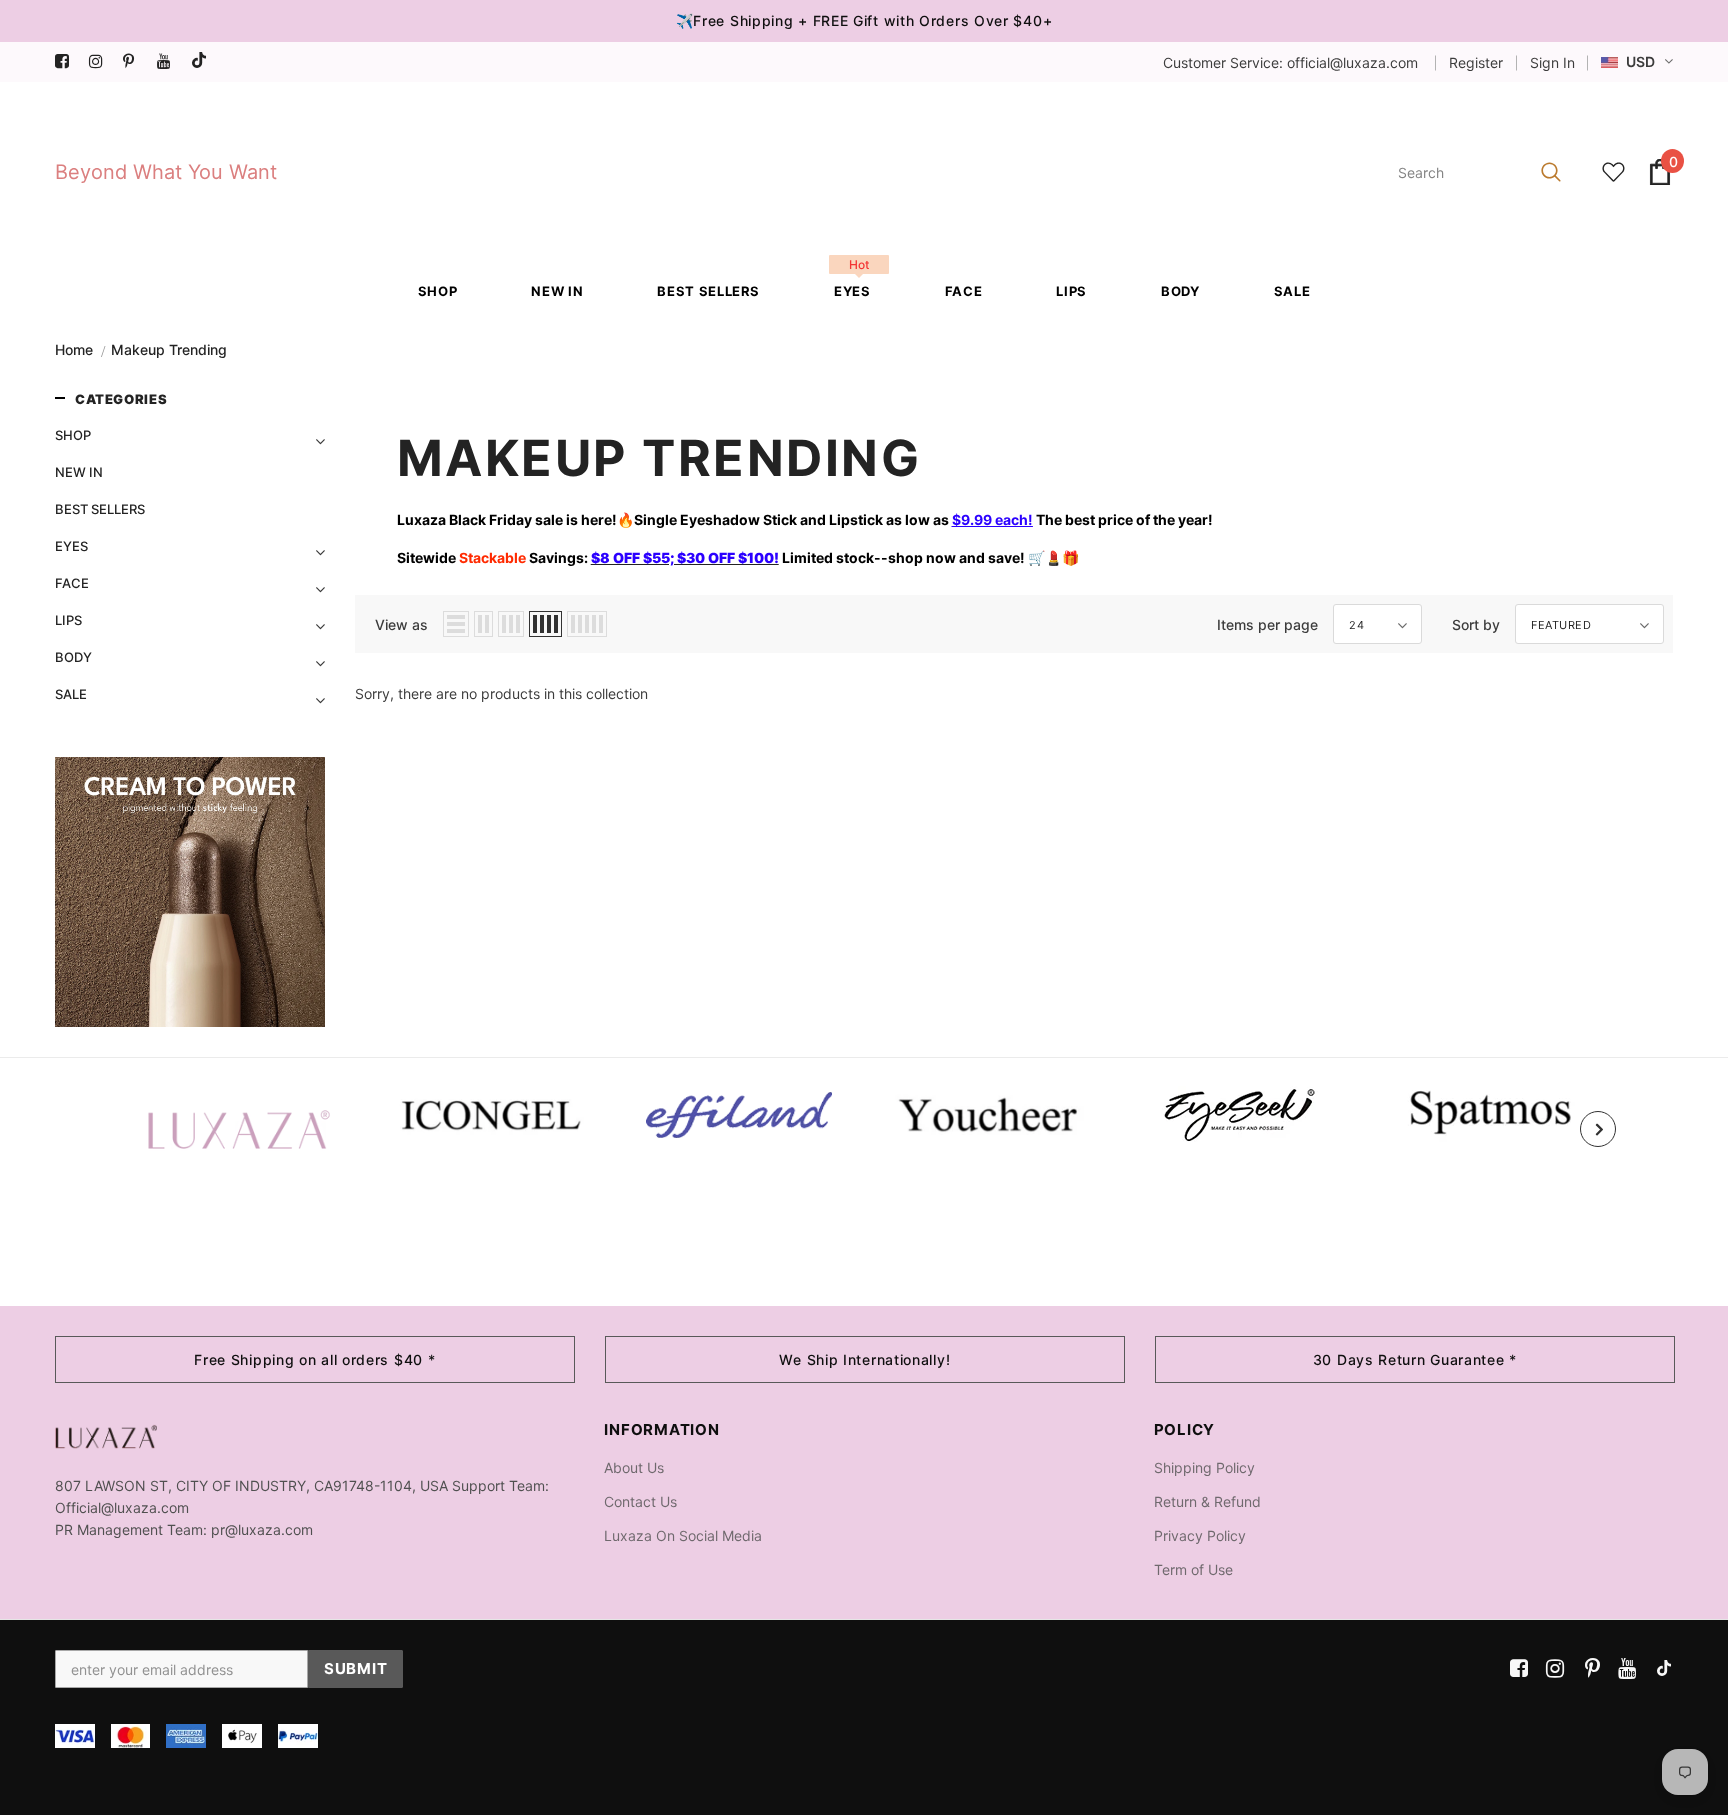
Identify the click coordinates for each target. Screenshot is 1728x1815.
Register (1476, 62)
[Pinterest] (135, 61)
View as (401, 624)
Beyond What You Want (166, 172)
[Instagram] (101, 61)
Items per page (1267, 624)
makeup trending (169, 349)
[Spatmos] (1489, 1111)
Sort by (1476, 624)
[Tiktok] (203, 61)
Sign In (1552, 62)
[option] (239, 1129)
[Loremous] (739, 1115)
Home (74, 349)
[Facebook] (67, 61)
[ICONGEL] (489, 1112)
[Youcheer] (989, 1113)
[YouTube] (169, 61)
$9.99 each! (992, 519)
